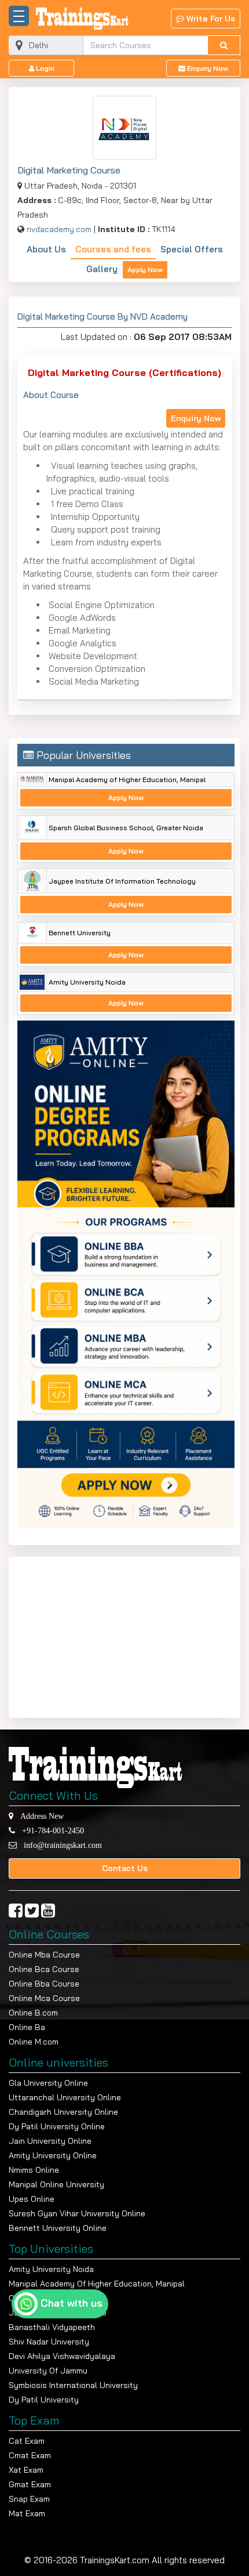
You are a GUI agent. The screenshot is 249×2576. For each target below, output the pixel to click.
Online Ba (27, 2027)
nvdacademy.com (59, 229)
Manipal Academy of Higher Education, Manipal (127, 779)
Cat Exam (27, 2441)
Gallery (102, 269)
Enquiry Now (207, 68)
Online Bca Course (44, 1969)
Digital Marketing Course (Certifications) (124, 372)
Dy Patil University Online (57, 2126)
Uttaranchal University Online (65, 2097)
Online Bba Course (44, 1984)
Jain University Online (50, 2141)
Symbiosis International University (73, 2385)
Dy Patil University (44, 2400)
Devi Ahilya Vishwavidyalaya (62, 2356)
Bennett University (80, 933)
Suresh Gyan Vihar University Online (77, 2213)
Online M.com (34, 2042)
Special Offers (192, 249)
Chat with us (72, 2303)
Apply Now (145, 269)
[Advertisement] (90, 1635)
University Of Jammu (48, 2371)
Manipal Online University (56, 2184)
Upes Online (32, 2199)
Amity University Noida (87, 982)
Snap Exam (29, 2499)
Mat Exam (27, 2513)
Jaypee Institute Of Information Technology (122, 881)
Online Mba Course (44, 1955)
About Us (46, 249)
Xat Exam (26, 2470)
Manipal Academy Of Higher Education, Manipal (97, 2284)
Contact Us (125, 1868)
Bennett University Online (58, 2228)
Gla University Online (48, 2083)
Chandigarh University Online (63, 2112)
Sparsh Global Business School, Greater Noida (126, 828)
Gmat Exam (30, 2484)
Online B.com (33, 2013)
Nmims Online (34, 2170)
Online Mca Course (44, 1998)
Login (44, 68)
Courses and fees (113, 249)
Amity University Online (53, 2155)
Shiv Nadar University (49, 2342)
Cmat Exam (30, 2455)
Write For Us (210, 19)
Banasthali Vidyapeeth (52, 2327)
